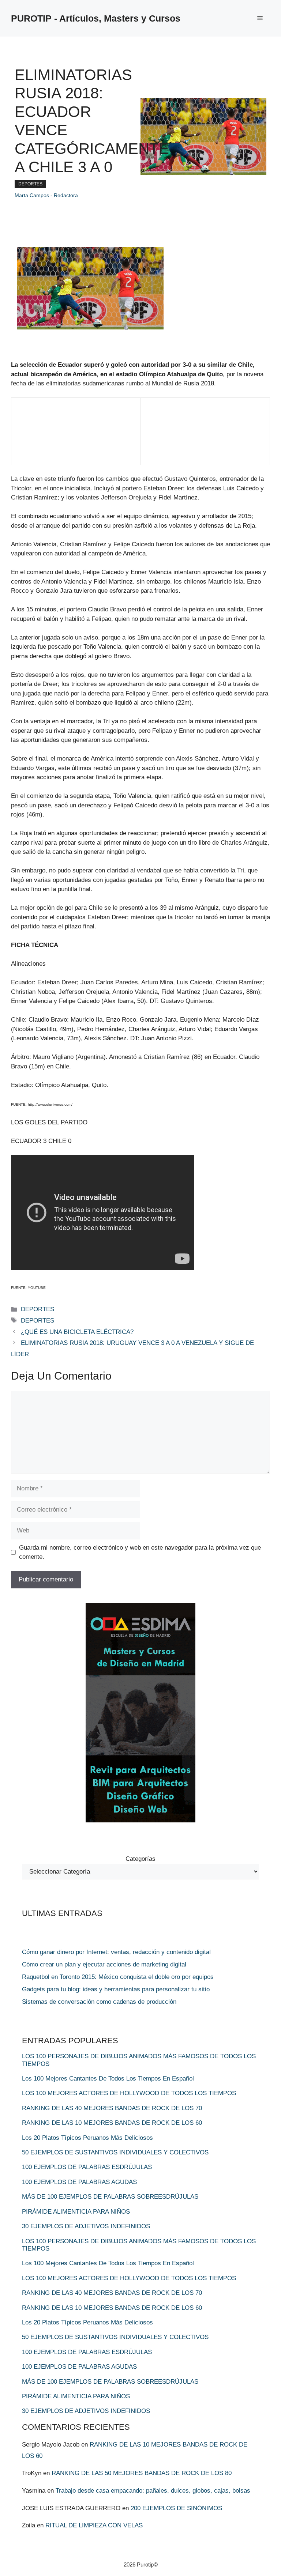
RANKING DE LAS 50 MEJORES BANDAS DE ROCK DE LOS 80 (142, 2473)
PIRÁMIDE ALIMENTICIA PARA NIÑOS (76, 2212)
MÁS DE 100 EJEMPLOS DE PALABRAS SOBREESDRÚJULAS (110, 2197)
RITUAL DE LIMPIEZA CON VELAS (94, 2525)
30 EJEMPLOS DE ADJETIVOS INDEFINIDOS (86, 2226)
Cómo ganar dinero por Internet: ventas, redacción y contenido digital (116, 1952)
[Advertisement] (44, 436)
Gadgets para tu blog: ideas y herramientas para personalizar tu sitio (116, 1989)
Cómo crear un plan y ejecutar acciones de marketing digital (104, 1964)
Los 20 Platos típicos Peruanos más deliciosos (87, 2138)
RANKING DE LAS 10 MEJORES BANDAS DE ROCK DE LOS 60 (112, 2123)
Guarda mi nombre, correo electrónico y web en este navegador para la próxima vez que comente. (140, 1552)
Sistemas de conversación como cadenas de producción (99, 2002)
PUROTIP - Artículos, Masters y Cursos (96, 18)
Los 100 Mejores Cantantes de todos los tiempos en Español (108, 2079)
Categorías (140, 1859)
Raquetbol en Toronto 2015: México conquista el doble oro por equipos (118, 1977)
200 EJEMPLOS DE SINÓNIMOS (176, 2508)
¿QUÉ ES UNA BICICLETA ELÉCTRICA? (77, 1332)
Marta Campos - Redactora (46, 195)
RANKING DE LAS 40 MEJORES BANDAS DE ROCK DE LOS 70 (112, 2108)
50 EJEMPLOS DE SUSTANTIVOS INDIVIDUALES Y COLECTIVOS (115, 2152)
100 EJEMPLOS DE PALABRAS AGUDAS (79, 2182)
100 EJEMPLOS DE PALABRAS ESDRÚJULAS (87, 2167)
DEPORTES (30, 184)
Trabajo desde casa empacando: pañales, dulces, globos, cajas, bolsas (153, 2491)
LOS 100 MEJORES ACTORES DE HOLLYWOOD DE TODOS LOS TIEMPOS (129, 2093)
